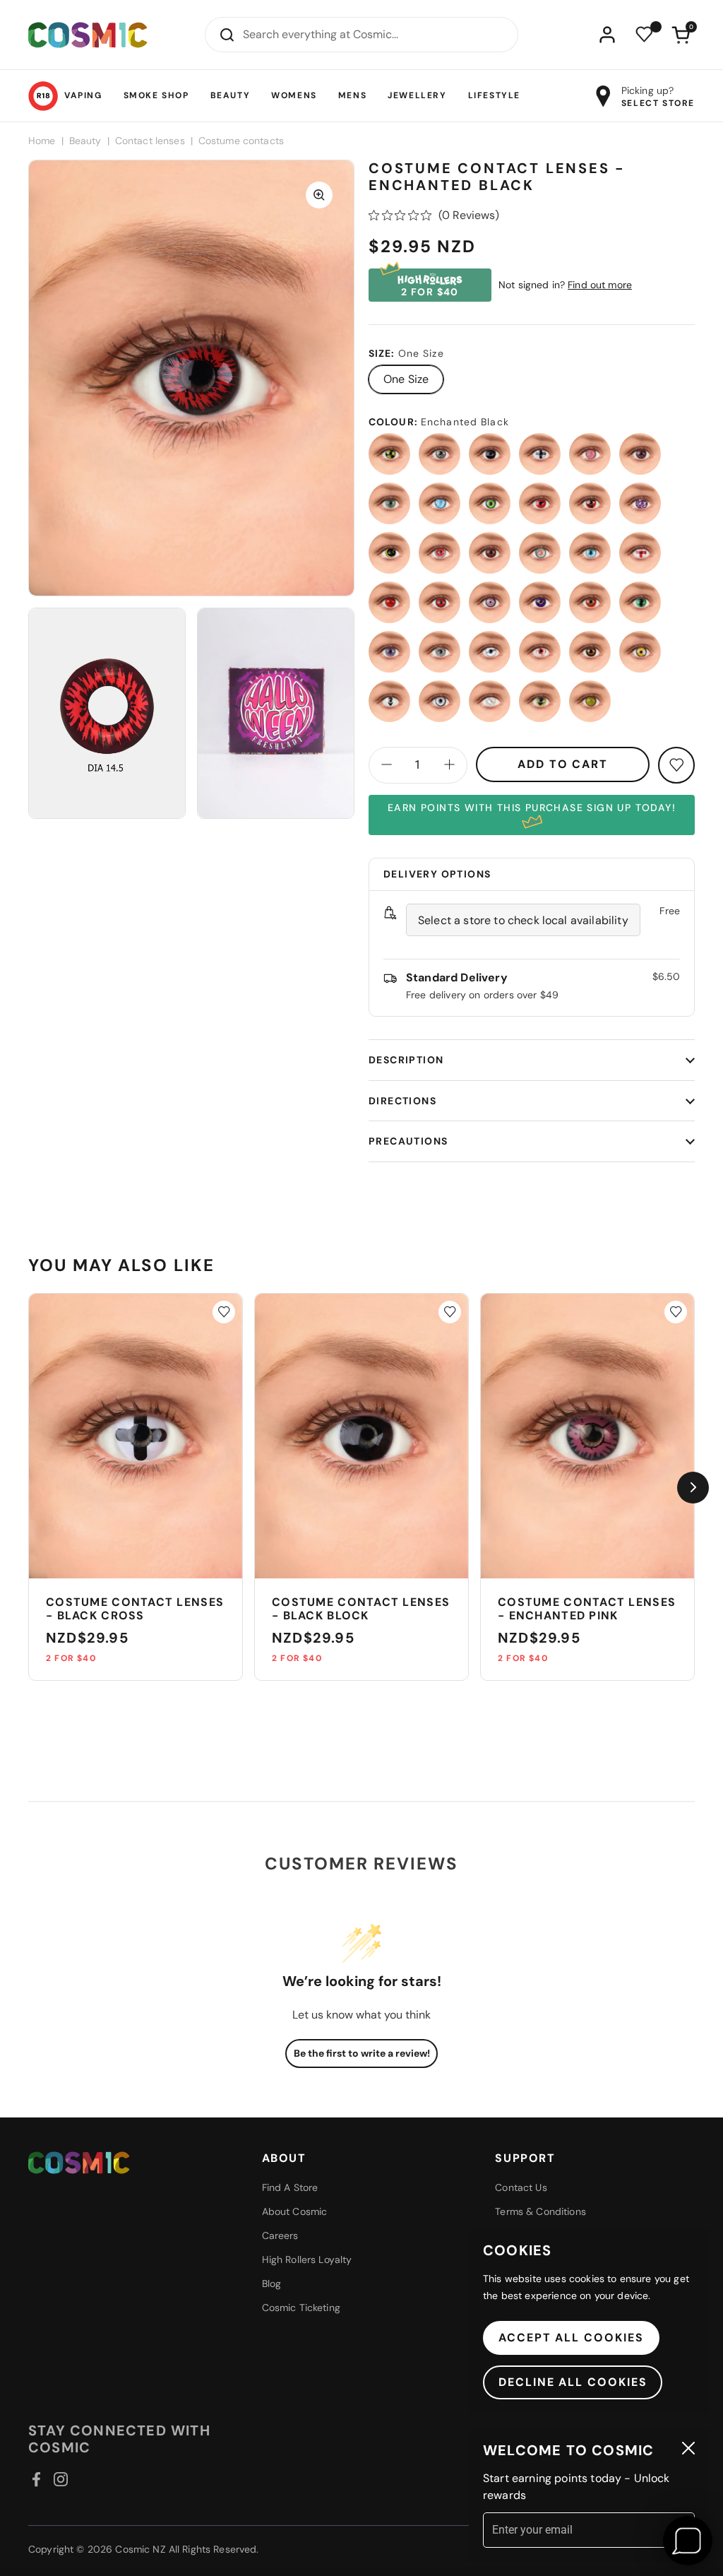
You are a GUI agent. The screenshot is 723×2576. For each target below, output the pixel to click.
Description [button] (406, 1060)
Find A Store (290, 2187)
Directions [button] (402, 1101)
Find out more (600, 285)
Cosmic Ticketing (301, 2308)
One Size (406, 379)
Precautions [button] (408, 1141)
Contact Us (521, 2187)
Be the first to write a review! (362, 2053)
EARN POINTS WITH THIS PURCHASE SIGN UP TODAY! (532, 808)
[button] (681, 35)
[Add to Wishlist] (224, 1312)
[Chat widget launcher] (688, 2541)
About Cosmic (295, 2211)
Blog (272, 2283)
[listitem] (389, 454)
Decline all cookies (573, 2382)
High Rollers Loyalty (307, 2259)
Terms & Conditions (540, 2211)
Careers (280, 2235)
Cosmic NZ (140, 2549)
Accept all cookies (571, 2338)
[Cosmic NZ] (88, 35)
